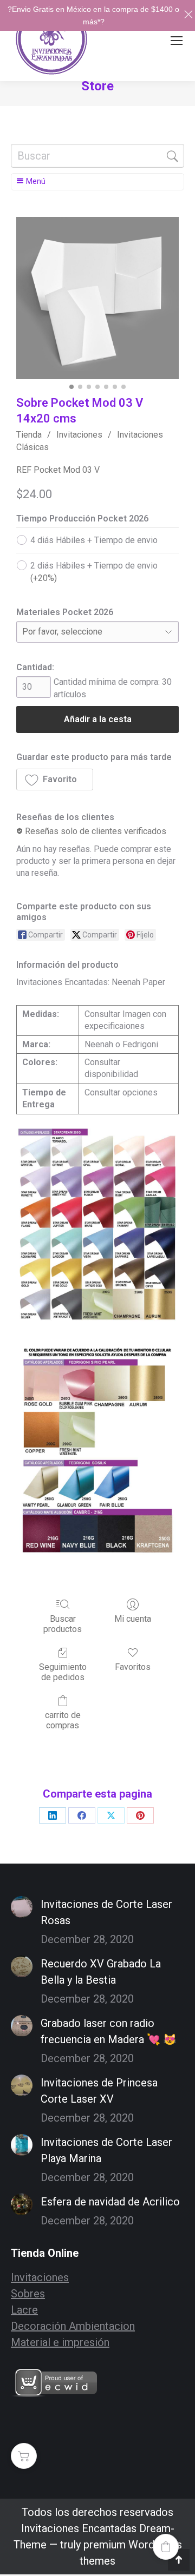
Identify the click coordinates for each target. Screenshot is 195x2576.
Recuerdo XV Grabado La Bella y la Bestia (101, 1972)
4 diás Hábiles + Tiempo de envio (94, 540)
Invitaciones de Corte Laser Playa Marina (106, 2150)
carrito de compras (63, 1720)
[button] (55, 780)
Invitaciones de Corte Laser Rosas (106, 1912)
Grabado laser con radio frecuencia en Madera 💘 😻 (109, 2031)
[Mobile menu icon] (177, 41)
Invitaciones (79, 435)
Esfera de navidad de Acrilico (110, 2202)
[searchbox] (97, 156)
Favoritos (133, 1667)
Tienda (29, 435)
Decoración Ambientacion (73, 2326)
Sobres (28, 2294)
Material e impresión (60, 2342)
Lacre (24, 2310)
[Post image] (22, 1907)
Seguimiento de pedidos (63, 1672)
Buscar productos (63, 1624)
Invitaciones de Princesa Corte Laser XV (99, 2091)
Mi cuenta (133, 1619)
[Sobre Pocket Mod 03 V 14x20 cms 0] (97, 298)
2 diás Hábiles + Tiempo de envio (94, 572)
